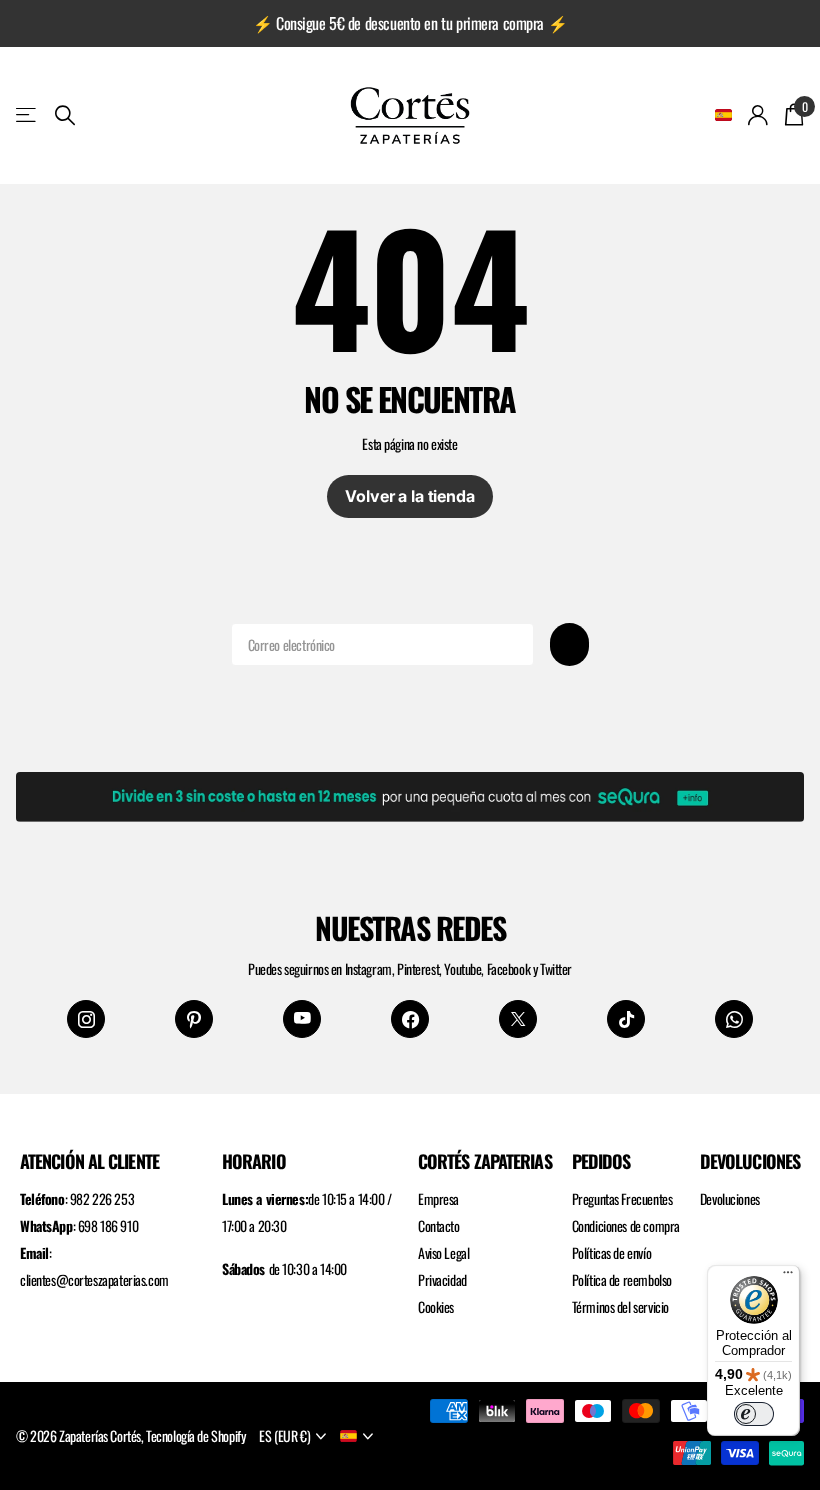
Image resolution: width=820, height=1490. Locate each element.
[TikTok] (626, 1019)
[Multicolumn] (410, 793)
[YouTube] (302, 1019)
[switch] (754, 1414)
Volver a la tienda (409, 496)
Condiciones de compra (626, 1225)
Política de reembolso (622, 1279)
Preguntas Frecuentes (622, 1198)
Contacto (439, 1225)
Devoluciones (730, 1198)
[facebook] (410, 1019)
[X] (518, 1019)
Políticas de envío (611, 1252)
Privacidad (442, 1279)
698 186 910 (108, 1225)
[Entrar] (758, 115)
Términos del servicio (620, 1306)
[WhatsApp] (734, 1019)
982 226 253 (102, 1198)
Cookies (436, 1306)
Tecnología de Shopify (195, 1435)
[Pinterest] (194, 1019)
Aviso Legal (443, 1252)
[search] (65, 115)
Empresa (438, 1198)
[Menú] (788, 1277)
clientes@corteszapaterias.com (94, 1279)
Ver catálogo (27, 115)
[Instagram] (86, 1019)
